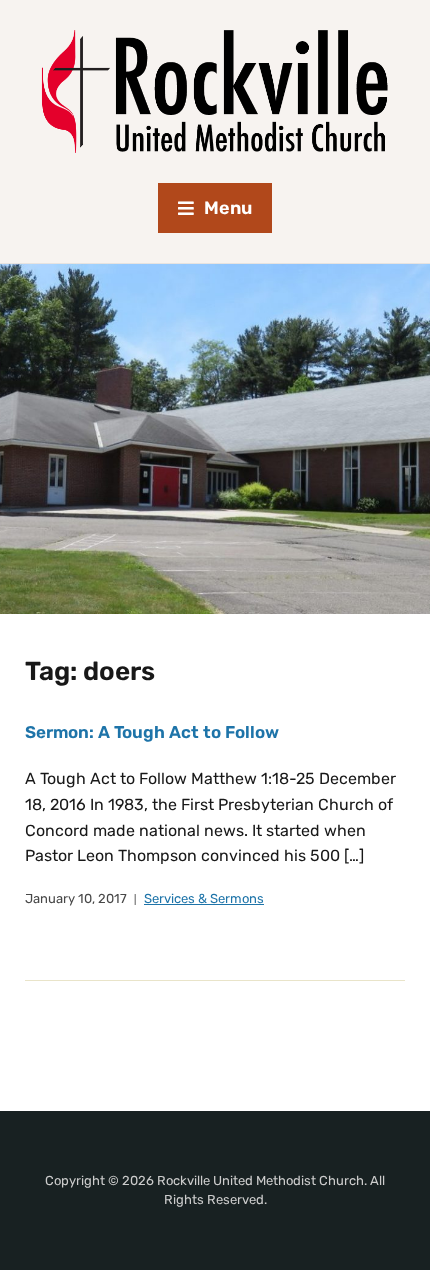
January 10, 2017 (76, 898)
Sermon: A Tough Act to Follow (152, 732)
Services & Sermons (204, 898)
